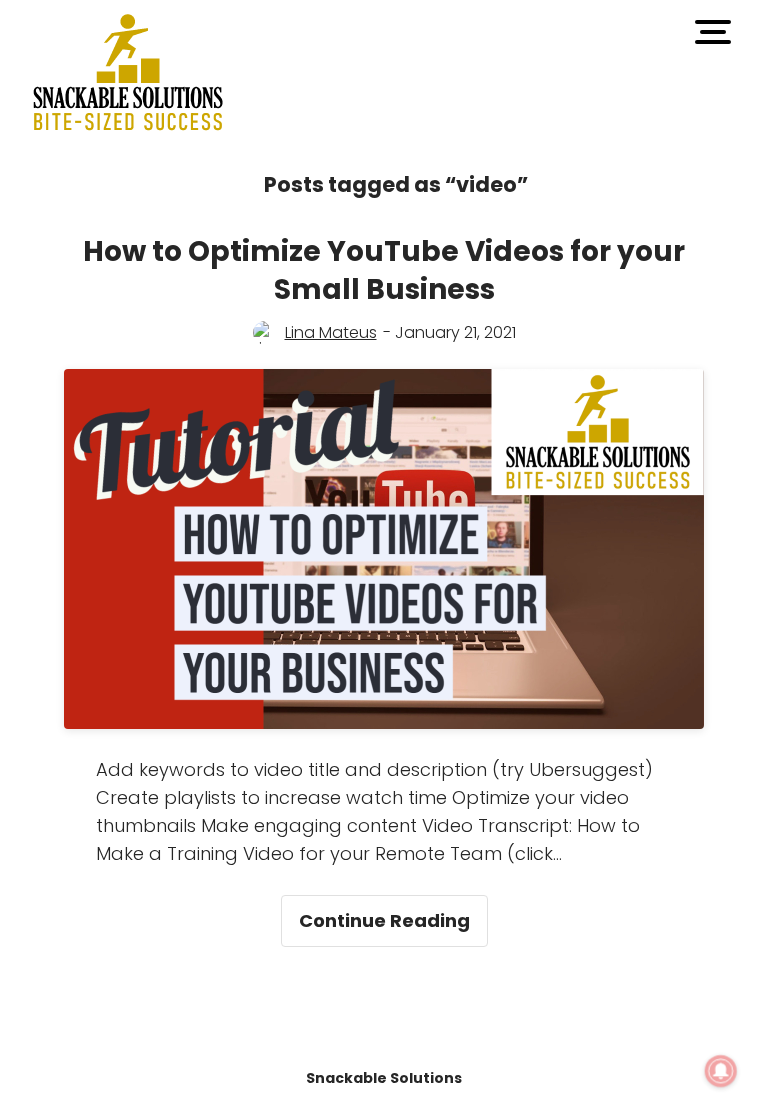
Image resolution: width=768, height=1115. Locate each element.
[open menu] (713, 32)
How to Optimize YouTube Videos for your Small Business (384, 270)
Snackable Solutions (384, 1078)
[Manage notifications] (721, 1071)
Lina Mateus (331, 332)
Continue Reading (393, 914)
